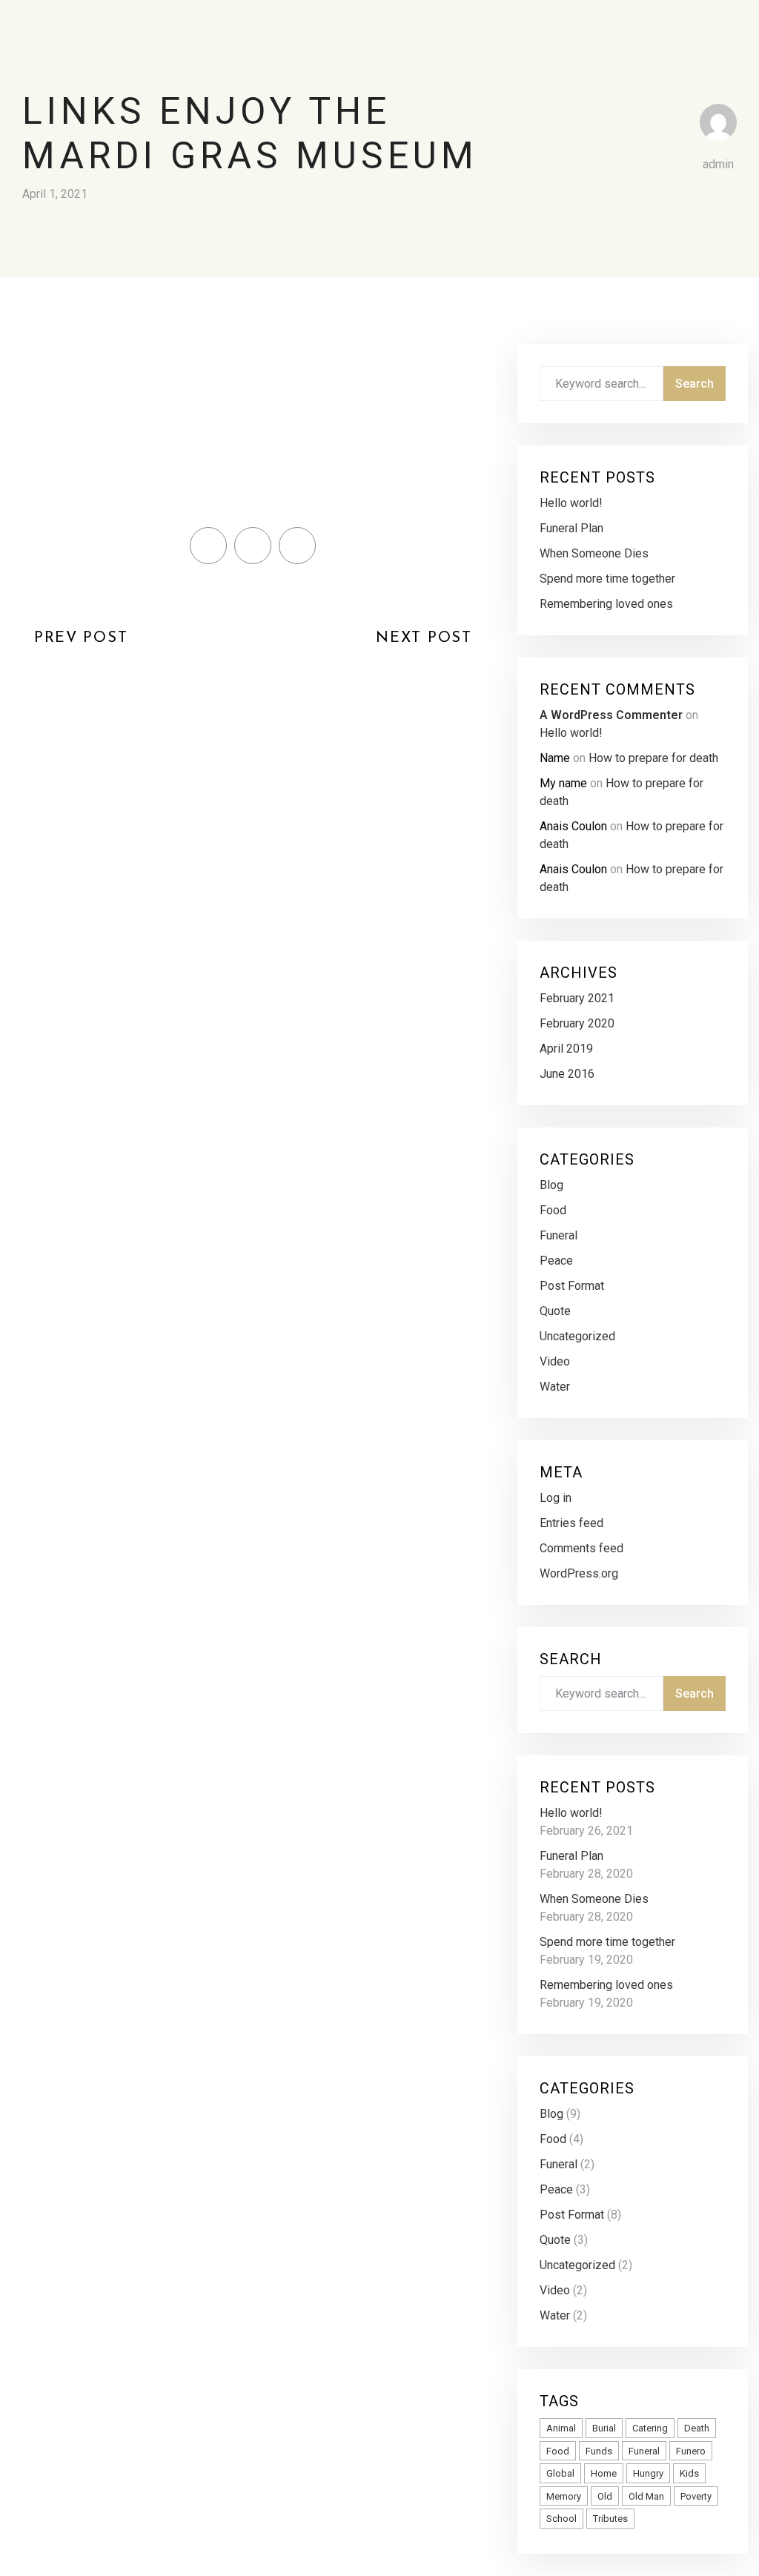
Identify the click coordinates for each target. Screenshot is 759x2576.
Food (553, 1210)
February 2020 (577, 1023)
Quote (555, 1311)
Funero (691, 2451)
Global (560, 2473)
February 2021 (577, 998)
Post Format (572, 1286)
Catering (650, 2428)
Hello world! (571, 503)
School (561, 2519)
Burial (604, 2428)
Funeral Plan (571, 528)
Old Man (646, 2496)
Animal (561, 2428)
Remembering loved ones (606, 604)
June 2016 (567, 1074)
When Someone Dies (594, 553)
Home (604, 2473)
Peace (556, 1261)
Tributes (610, 2519)
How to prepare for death (653, 758)
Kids (689, 2473)
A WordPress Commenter (611, 715)
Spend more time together (607, 579)
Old (605, 2496)
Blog (551, 1185)
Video (555, 1361)
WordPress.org (579, 1573)
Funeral (559, 1235)
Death (697, 2428)
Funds (599, 2451)
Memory (564, 2496)
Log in (556, 1498)
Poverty (696, 2496)
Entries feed (571, 1523)
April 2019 (566, 1049)
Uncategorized (577, 1336)
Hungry (648, 2473)
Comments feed (581, 1548)
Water (555, 1387)
